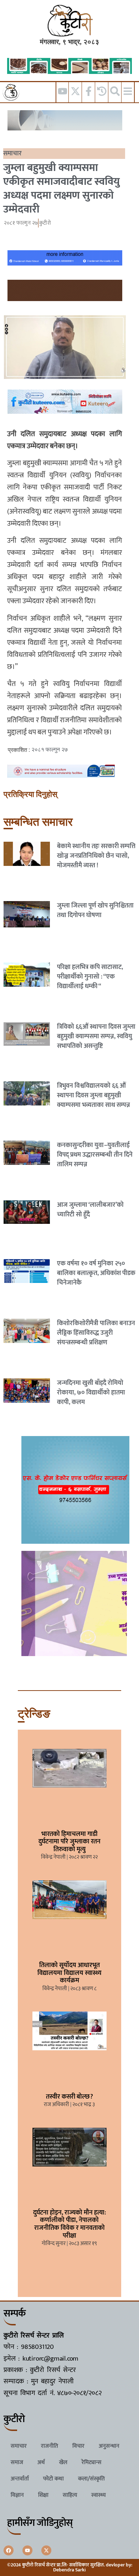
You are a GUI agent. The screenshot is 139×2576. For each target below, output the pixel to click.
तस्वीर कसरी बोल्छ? (69, 2097)
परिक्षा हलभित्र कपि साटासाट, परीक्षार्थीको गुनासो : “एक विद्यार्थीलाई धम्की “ (90, 977)
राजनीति (50, 2446)
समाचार (12, 154)
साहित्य (70, 2495)
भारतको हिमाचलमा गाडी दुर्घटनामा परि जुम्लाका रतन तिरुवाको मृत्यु (69, 1842)
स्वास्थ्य (99, 2495)
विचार (78, 2446)
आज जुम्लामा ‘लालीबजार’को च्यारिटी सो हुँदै (90, 1210)
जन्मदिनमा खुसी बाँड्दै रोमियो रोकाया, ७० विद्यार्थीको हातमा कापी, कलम (91, 1393)
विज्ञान (17, 2495)
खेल (63, 2462)
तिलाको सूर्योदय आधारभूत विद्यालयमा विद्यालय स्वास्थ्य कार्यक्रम (69, 1973)
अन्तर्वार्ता (20, 2479)
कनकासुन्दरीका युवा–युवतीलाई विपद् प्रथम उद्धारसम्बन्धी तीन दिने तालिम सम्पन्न (95, 1155)
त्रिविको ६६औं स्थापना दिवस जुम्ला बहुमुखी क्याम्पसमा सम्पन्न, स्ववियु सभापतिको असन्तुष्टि (96, 1037)
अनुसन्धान (109, 2446)
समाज (17, 2462)
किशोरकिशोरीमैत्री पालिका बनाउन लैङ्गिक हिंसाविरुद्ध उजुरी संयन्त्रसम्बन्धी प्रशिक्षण (96, 1333)
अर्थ (41, 2462)
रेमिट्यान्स (91, 2462)
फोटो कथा (53, 2479)
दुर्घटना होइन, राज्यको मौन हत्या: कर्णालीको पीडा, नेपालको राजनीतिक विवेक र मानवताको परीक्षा (69, 2224)
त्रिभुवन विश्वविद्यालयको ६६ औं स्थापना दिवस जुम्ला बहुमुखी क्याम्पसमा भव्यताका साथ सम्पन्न (94, 1096)
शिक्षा (43, 2495)
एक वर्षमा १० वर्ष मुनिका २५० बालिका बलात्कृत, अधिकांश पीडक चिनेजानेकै (96, 1273)
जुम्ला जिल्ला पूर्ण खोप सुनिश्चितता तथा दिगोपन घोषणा (95, 911)
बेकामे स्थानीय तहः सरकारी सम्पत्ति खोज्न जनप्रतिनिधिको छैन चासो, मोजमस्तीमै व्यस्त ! (96, 856)
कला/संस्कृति (91, 2479)
